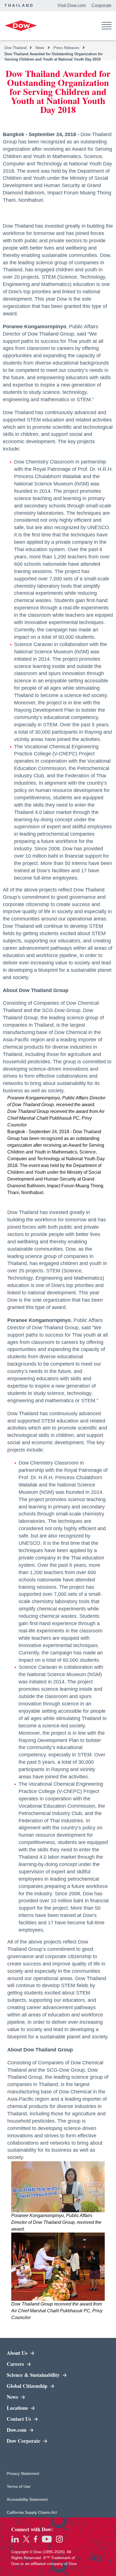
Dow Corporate (41, 2441)
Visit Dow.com (72, 5)
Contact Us (20, 2419)
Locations (18, 2408)
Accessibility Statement (27, 2499)
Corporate (101, 5)
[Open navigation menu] (107, 26)
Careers (16, 2364)
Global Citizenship (28, 2386)
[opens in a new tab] (15, 2539)
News (13, 2397)
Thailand (19, 5)
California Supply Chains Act (32, 2512)
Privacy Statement (24, 2473)
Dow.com (37, 2430)
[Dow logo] (21, 26)
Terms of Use (24, 2486)
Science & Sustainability (41, 2375)
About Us (18, 2353)
